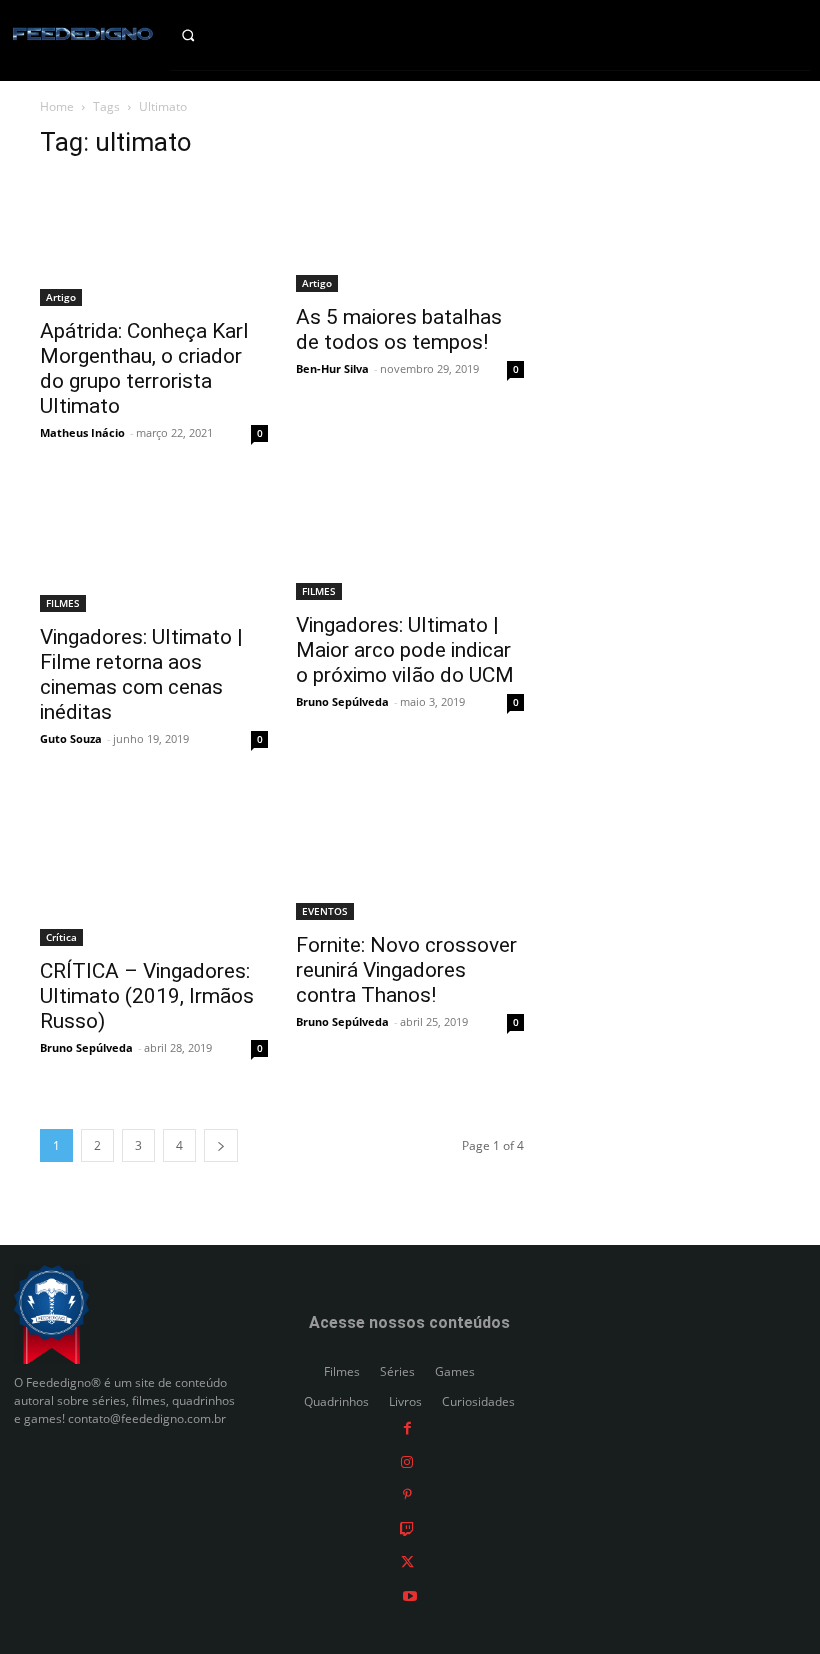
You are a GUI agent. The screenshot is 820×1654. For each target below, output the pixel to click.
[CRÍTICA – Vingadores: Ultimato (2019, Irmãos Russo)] (154, 868)
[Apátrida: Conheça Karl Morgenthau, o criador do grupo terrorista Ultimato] (154, 242)
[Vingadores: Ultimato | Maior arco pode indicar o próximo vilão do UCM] (410, 542)
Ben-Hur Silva (332, 368)
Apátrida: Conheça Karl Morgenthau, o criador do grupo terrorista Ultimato (144, 368)
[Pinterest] (407, 1494)
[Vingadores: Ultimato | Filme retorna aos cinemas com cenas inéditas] (154, 548)
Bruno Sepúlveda (342, 701)
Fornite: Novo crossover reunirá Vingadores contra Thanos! (406, 970)
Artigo (61, 297)
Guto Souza (71, 738)
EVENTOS (325, 911)
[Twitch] (407, 1527)
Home (57, 106)
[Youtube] (410, 1595)
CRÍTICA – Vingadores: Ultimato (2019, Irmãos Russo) (147, 996)
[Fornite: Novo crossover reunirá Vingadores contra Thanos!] (410, 855)
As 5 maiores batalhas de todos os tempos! (399, 329)
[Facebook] (407, 1427)
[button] (205, 35)
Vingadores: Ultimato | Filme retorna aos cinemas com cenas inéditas (141, 674)
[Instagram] (407, 1460)
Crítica (61, 937)
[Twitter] (407, 1561)
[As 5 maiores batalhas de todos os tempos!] (410, 235)
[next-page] (221, 1145)
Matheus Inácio (82, 432)
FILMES (63, 603)
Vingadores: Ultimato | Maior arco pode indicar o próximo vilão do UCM (405, 650)
